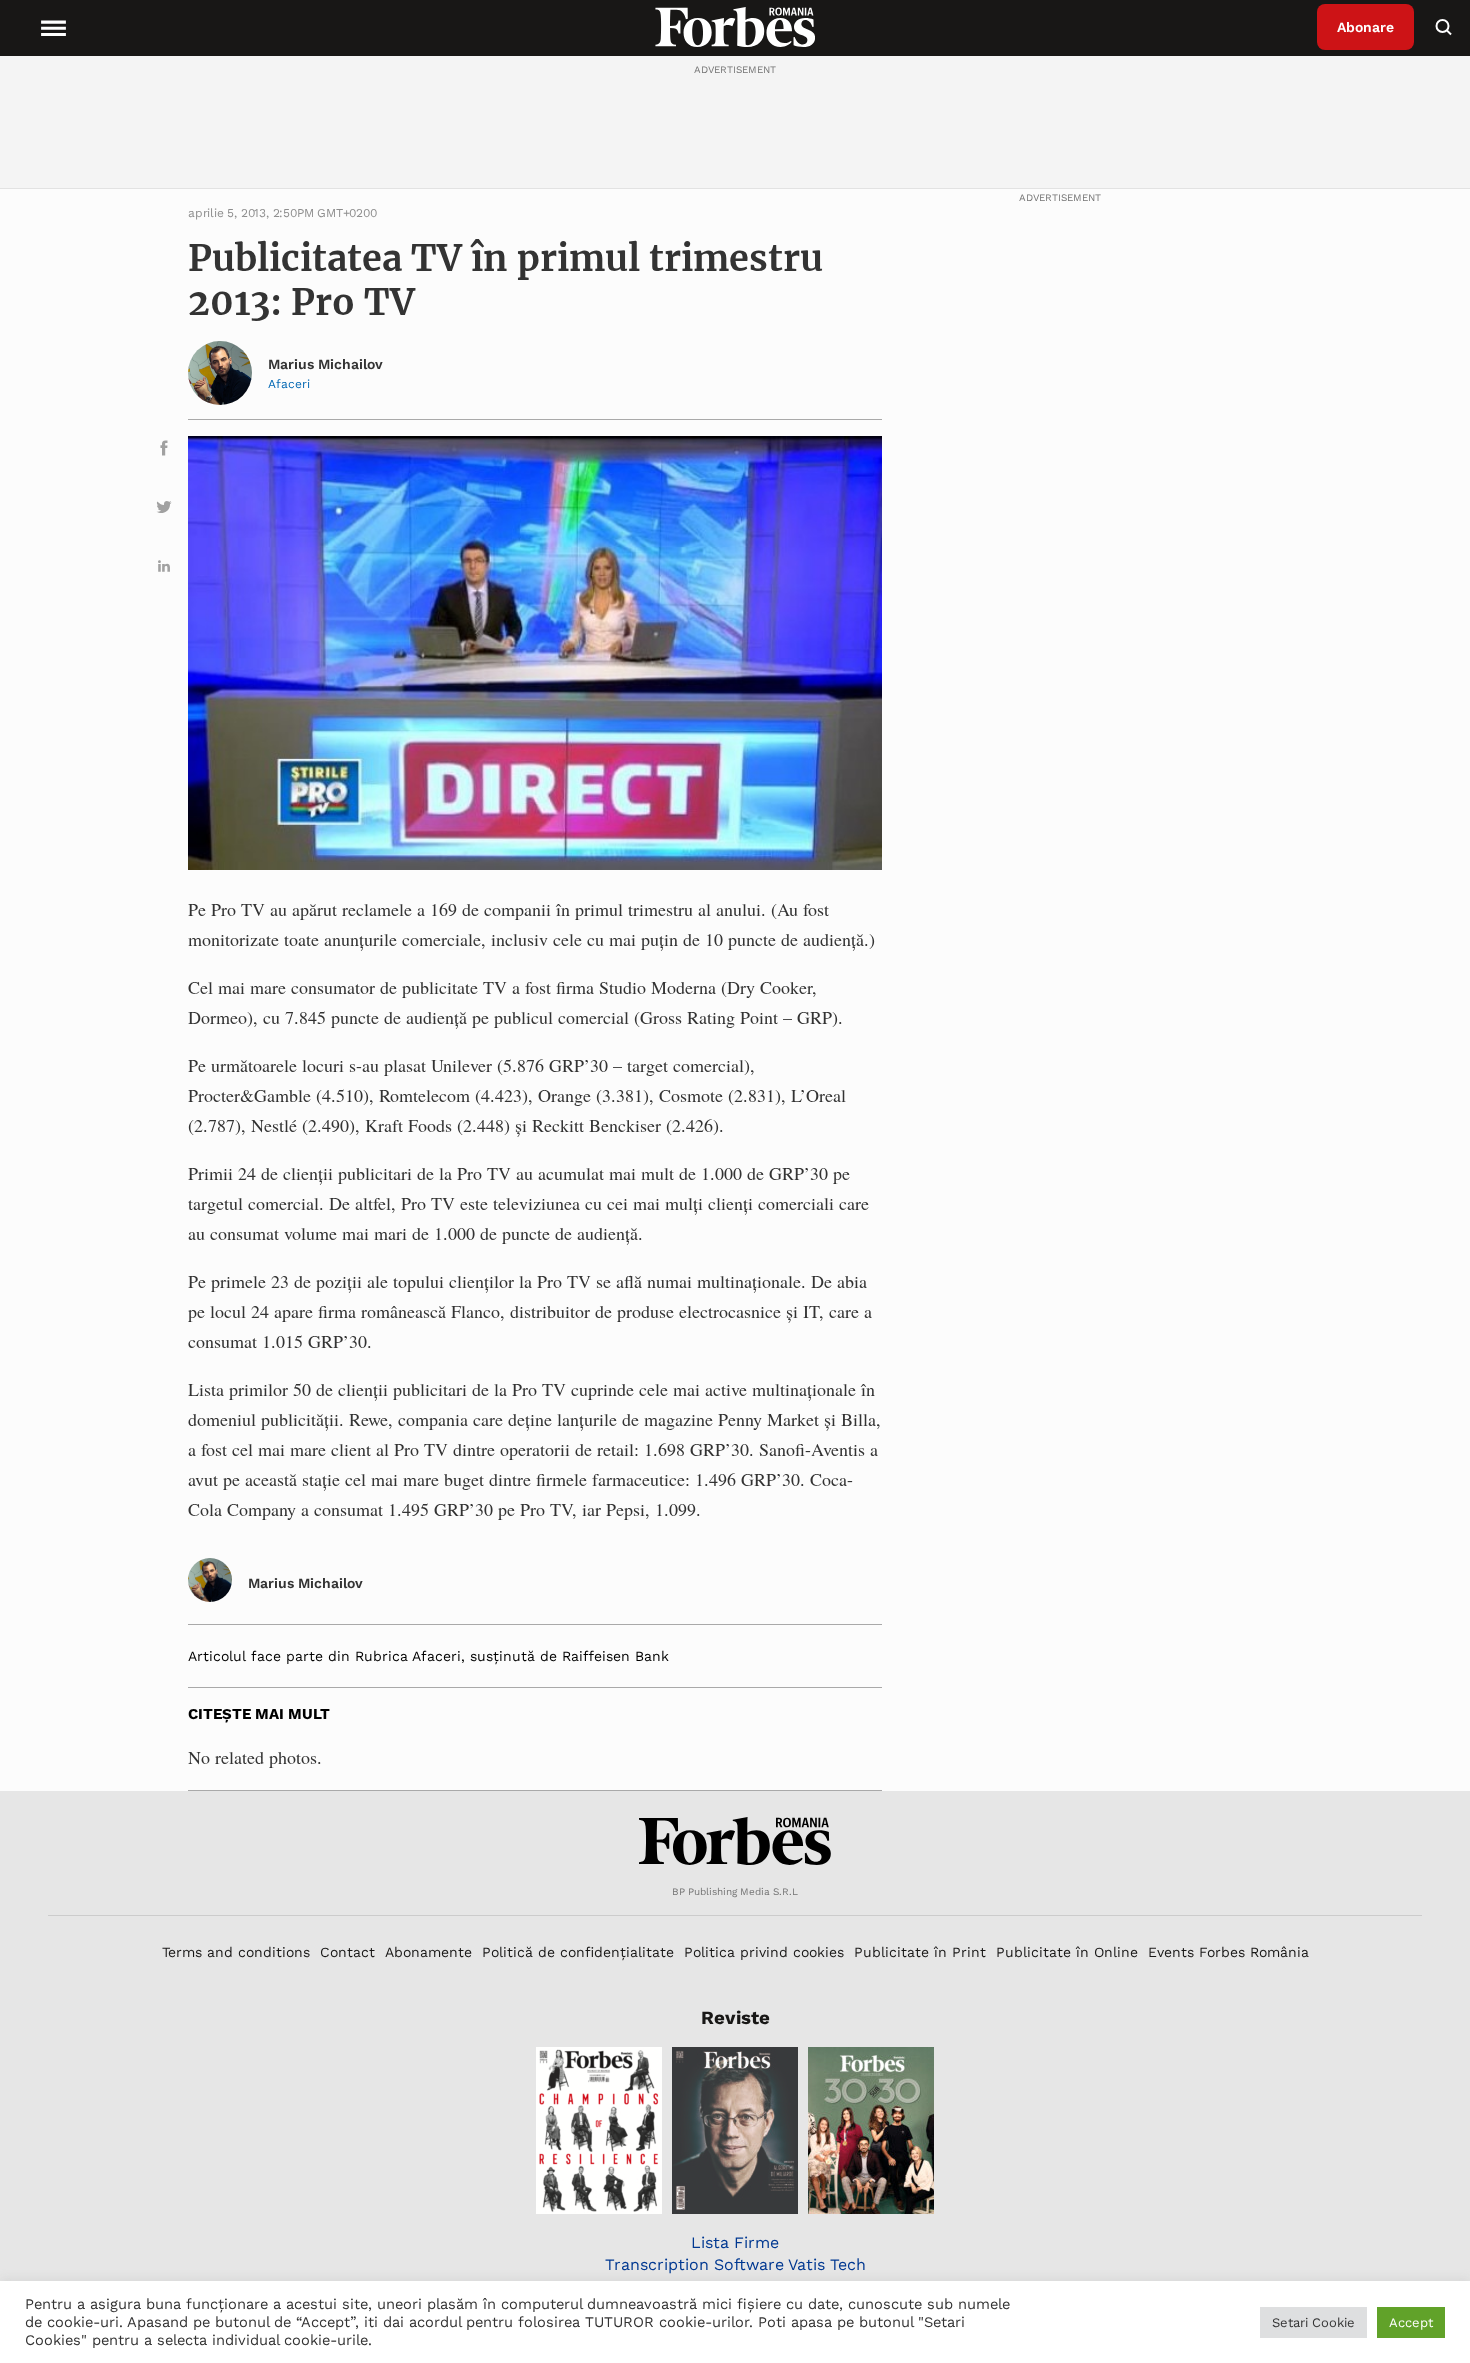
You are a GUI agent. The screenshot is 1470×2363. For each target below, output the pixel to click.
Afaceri (289, 384)
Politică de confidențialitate (578, 1952)
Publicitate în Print (920, 1952)
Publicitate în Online (1067, 1952)
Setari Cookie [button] (1313, 2322)
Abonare (1365, 27)
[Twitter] (164, 510)
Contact (347, 1952)
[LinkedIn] (164, 569)
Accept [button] (1411, 2322)
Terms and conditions (236, 1952)
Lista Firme (735, 2242)
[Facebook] (164, 451)
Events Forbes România (1228, 1952)
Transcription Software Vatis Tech (735, 2264)
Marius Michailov (325, 364)
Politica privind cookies (764, 1952)
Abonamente (428, 1952)
